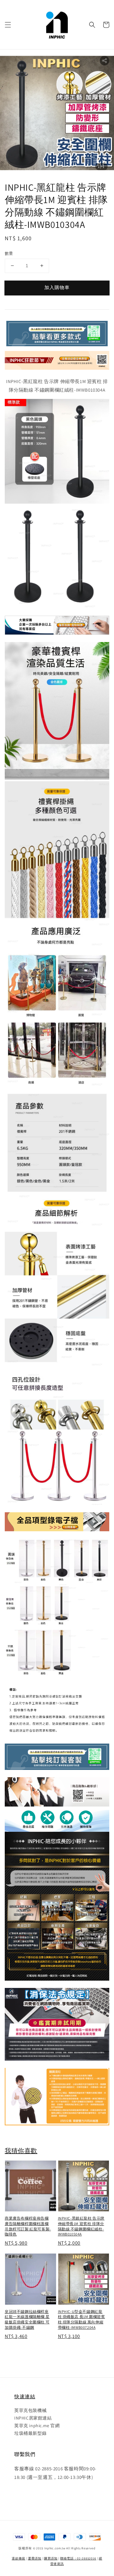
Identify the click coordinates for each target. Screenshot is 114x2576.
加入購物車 (57, 287)
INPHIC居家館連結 (33, 2418)
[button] (8, 25)
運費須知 (35, 2558)
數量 (9, 253)
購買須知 (51, 2558)
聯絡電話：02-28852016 (78, 2558)
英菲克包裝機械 (30, 2410)
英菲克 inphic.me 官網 (37, 2426)
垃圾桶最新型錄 (30, 2433)
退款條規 (19, 2558)
